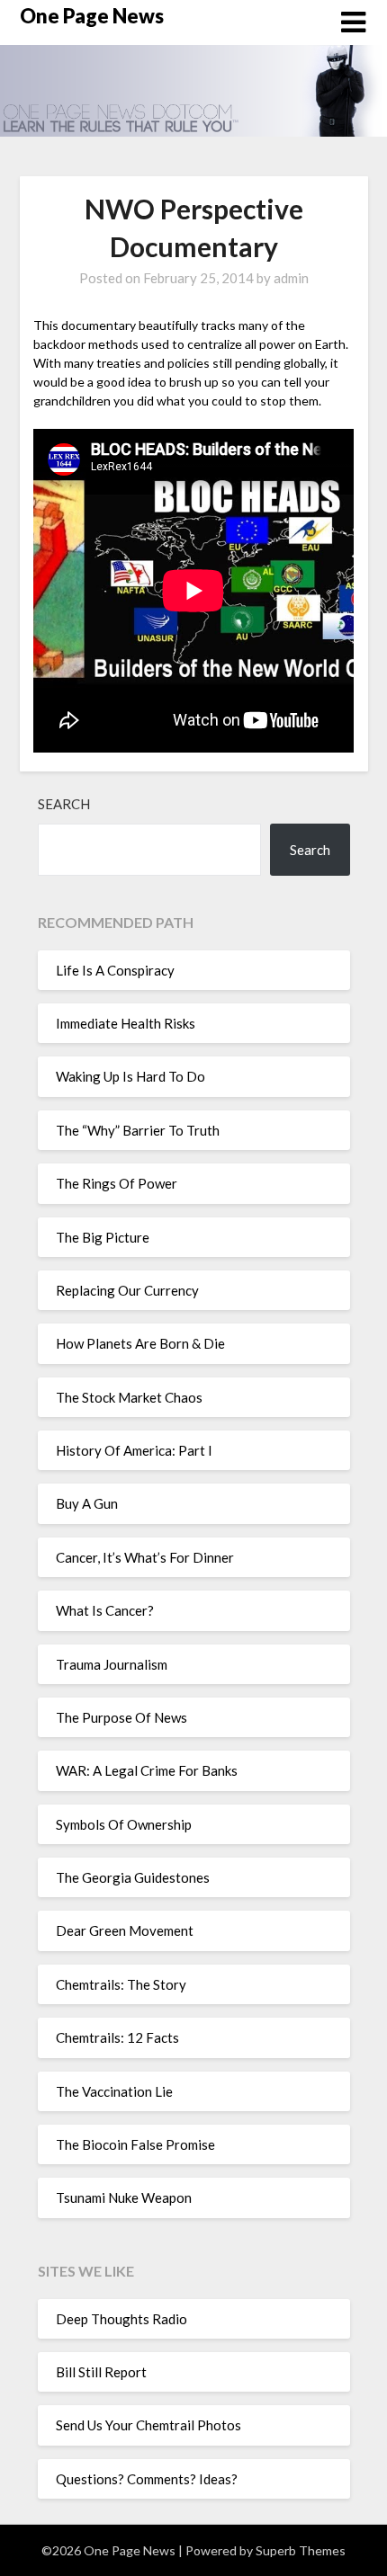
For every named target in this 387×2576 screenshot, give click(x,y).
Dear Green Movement (125, 1930)
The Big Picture (103, 1237)
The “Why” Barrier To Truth (138, 1130)
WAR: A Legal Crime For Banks (147, 1770)
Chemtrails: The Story (121, 1984)
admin (291, 278)
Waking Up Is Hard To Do (130, 1076)
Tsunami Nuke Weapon (124, 2197)
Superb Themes (301, 2550)
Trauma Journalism (112, 1664)
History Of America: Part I (134, 1450)
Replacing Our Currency (127, 1290)
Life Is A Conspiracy (115, 970)
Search (64, 804)
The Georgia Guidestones (133, 1877)
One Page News (92, 16)
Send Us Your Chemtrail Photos (148, 2425)
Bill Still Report (101, 2372)
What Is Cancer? (105, 1610)
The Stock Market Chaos (129, 1397)
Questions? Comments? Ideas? (147, 2479)
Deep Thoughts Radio (121, 2319)
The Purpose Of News (121, 1717)
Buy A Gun (87, 1503)
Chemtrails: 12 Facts (117, 2037)
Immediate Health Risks (126, 1023)
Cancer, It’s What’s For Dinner (145, 1557)
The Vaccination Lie (114, 2091)
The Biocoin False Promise (135, 2144)
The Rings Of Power (117, 1183)
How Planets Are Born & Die (140, 1343)
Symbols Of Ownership (124, 1824)
